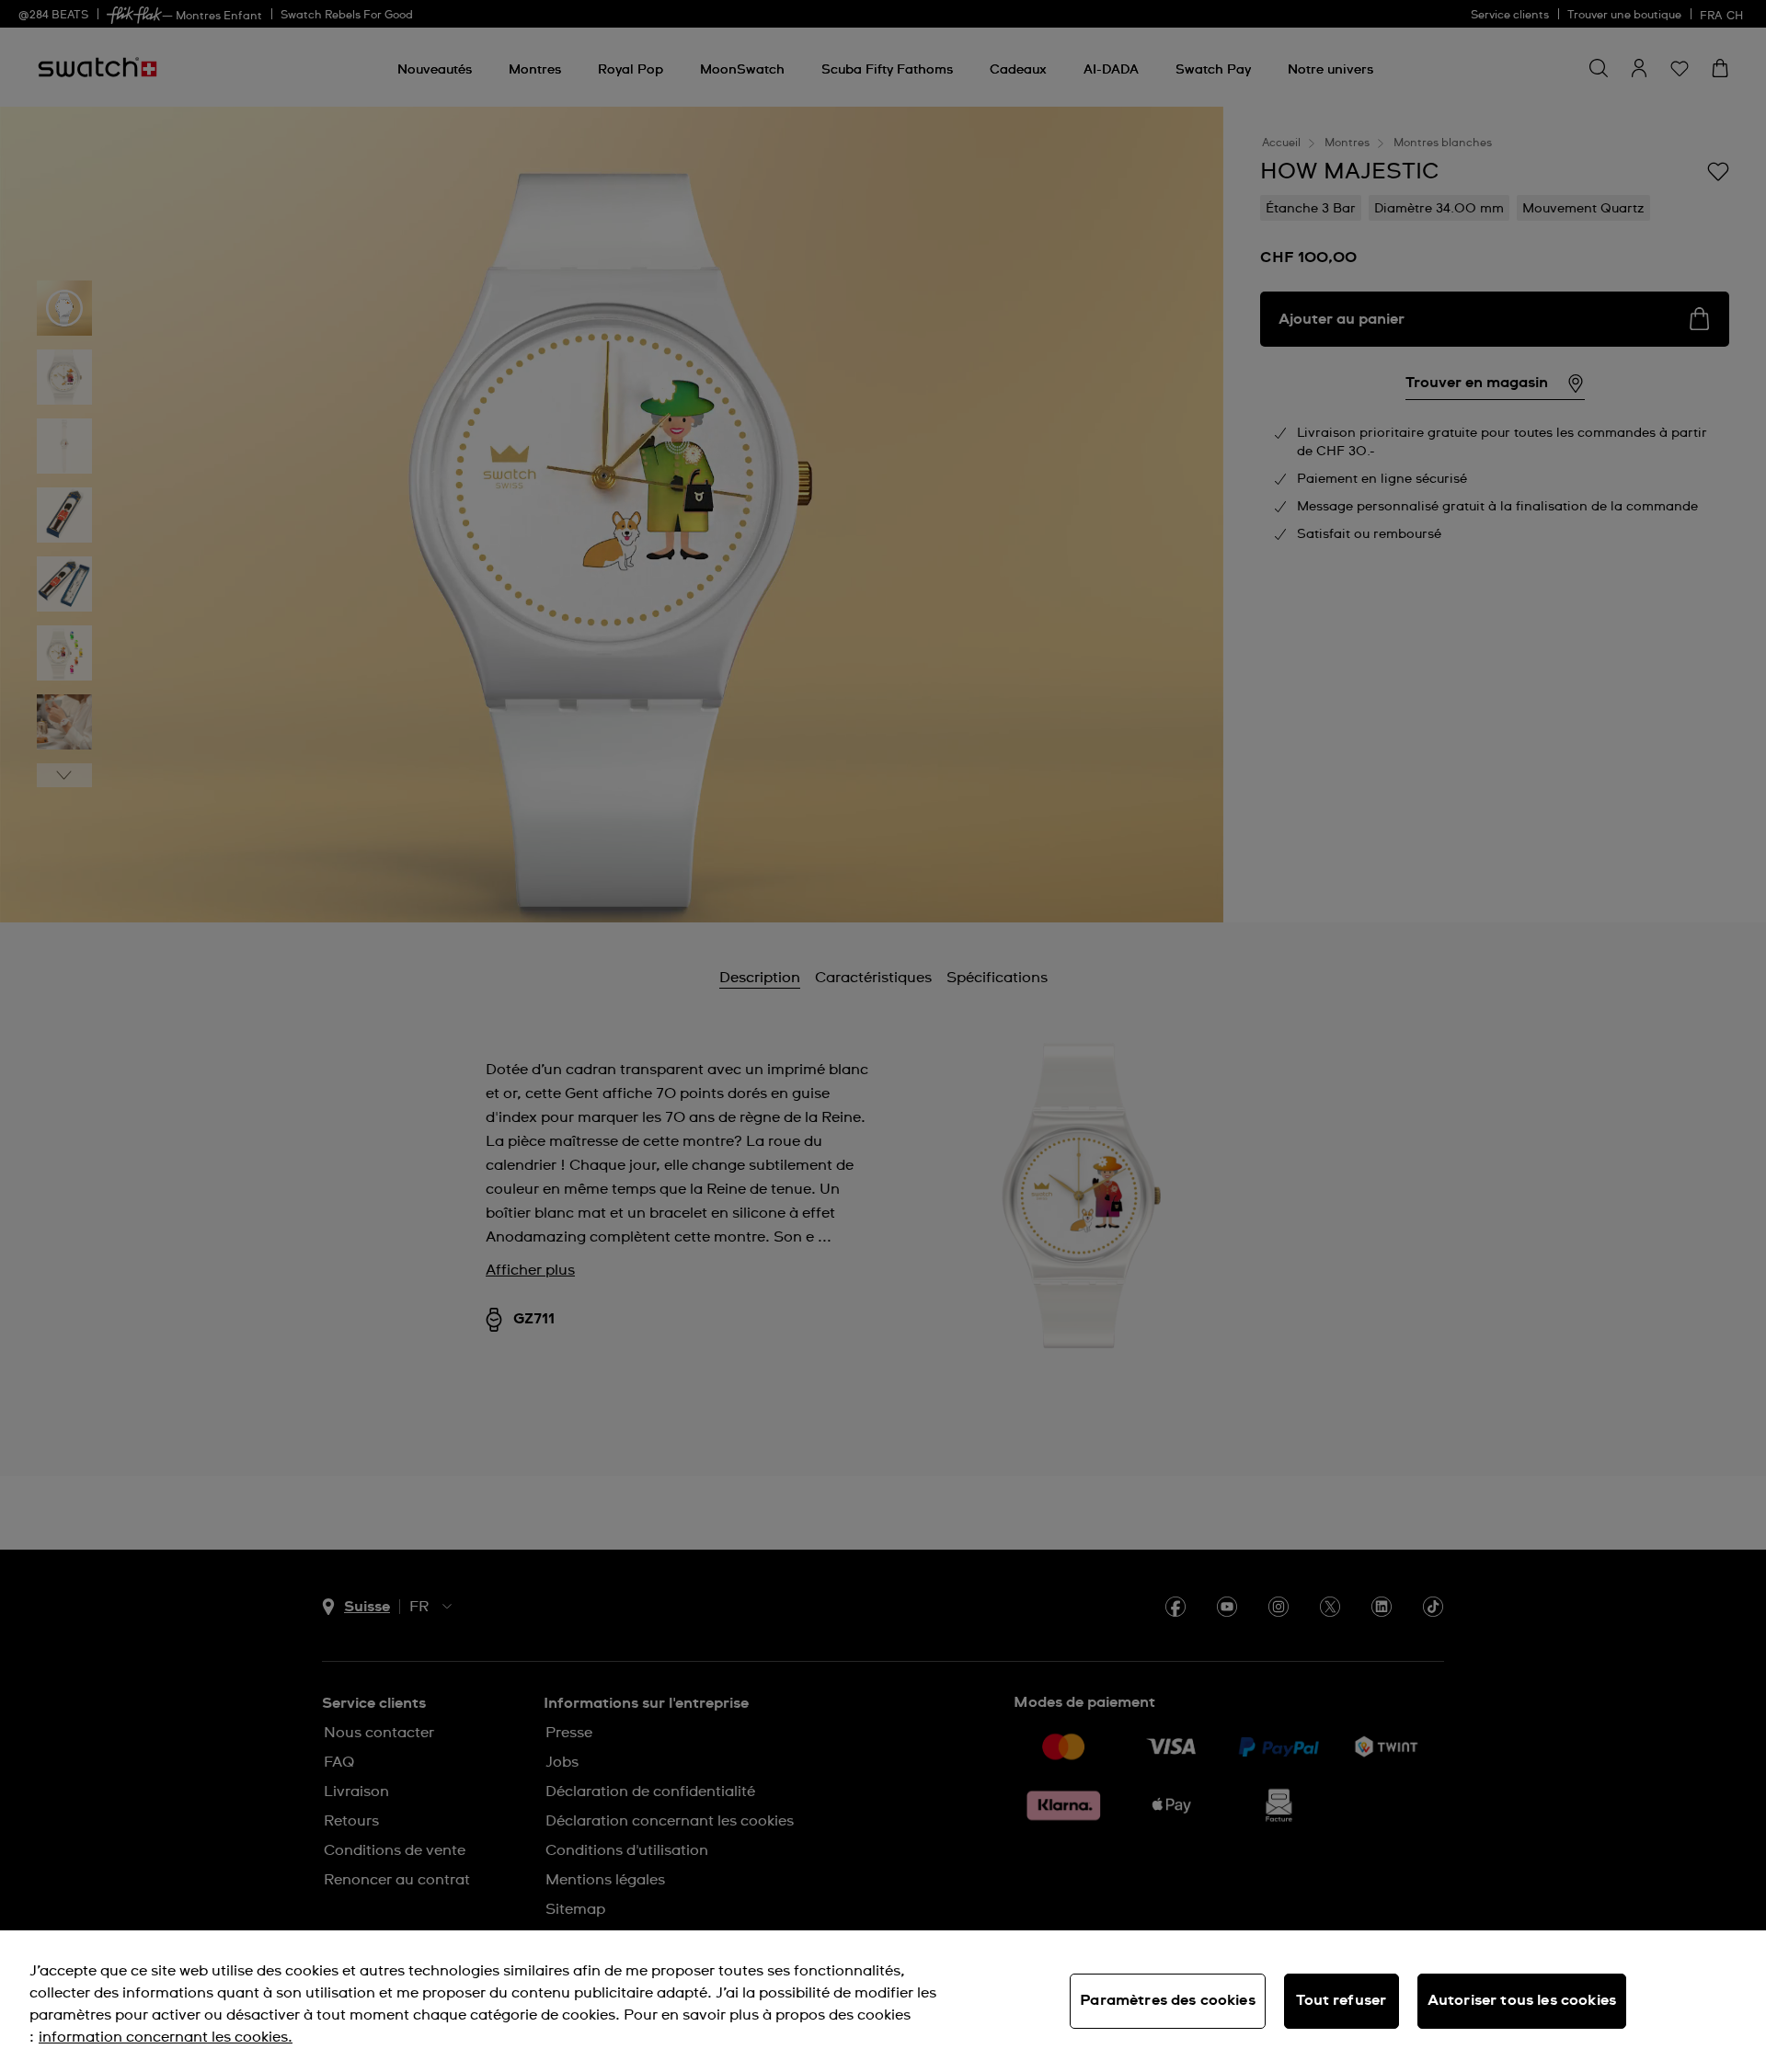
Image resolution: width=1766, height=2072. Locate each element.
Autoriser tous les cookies (1522, 2000)
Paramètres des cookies (1168, 2000)
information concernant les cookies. (166, 2037)
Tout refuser (1341, 2000)
